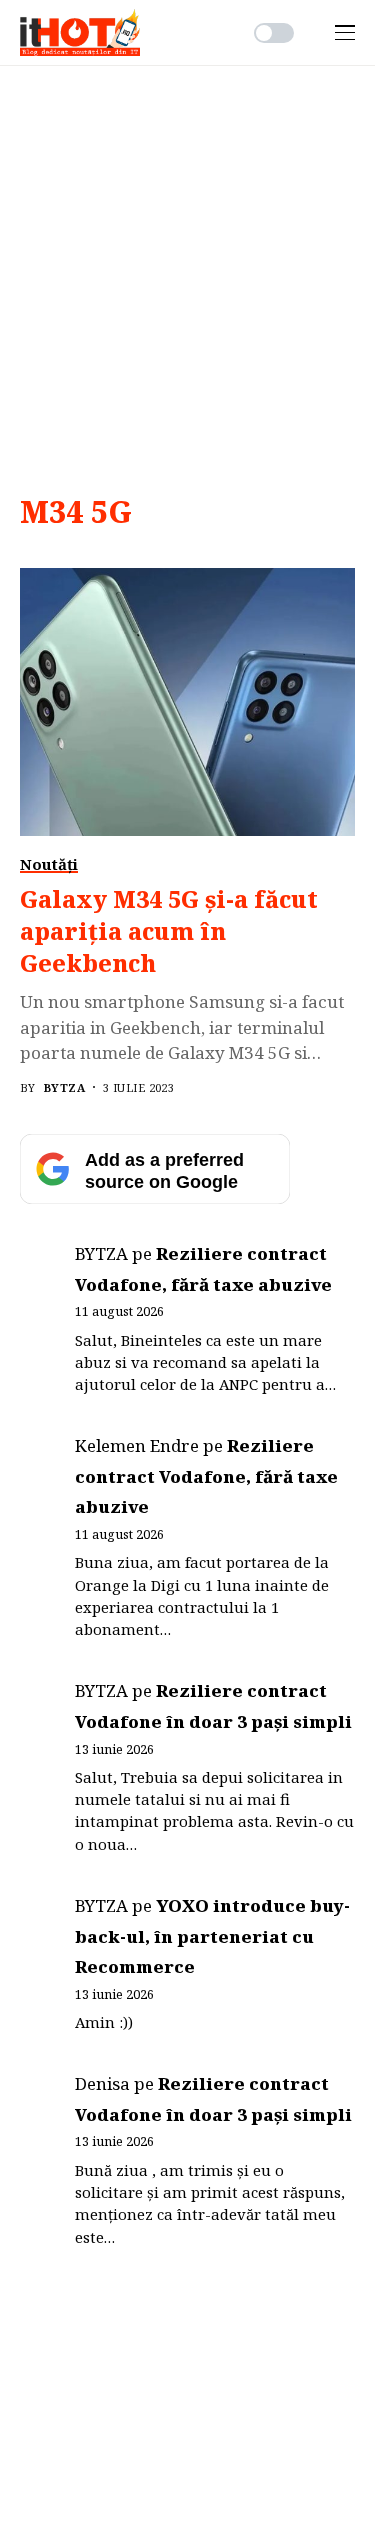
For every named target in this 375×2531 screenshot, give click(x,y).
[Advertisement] (187, 263)
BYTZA (64, 1087)
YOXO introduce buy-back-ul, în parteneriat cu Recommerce (212, 1936)
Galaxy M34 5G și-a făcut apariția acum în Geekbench (169, 931)
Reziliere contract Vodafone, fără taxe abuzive (206, 1476)
